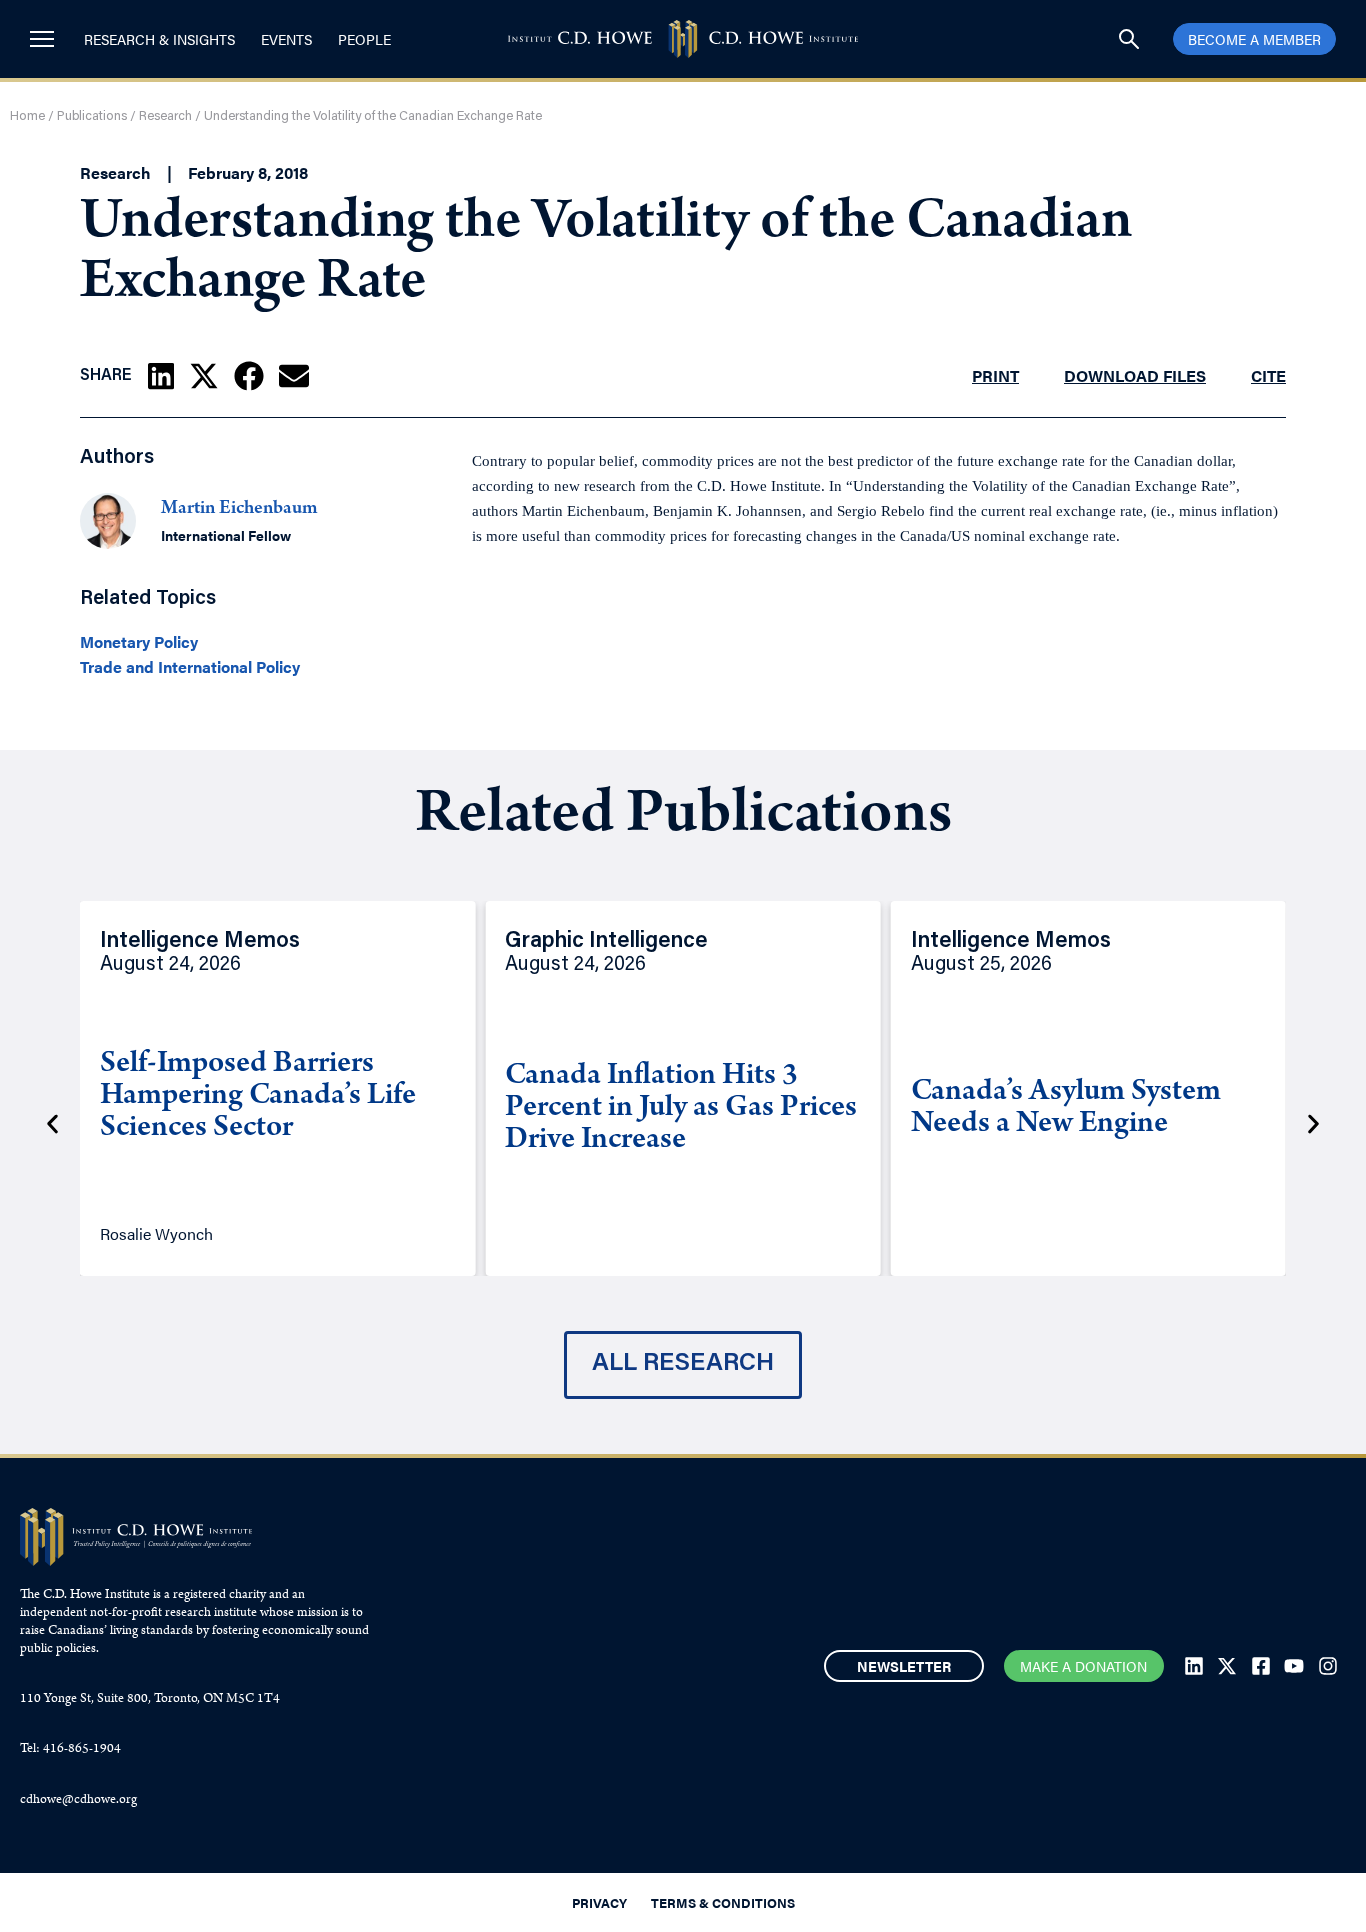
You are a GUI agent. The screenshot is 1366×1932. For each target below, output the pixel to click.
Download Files (1135, 375)
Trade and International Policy (190, 667)
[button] (161, 376)
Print (995, 375)
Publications (92, 116)
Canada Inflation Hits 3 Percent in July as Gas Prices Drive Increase (681, 1109)
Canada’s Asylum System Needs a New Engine (1066, 1109)
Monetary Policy (139, 642)
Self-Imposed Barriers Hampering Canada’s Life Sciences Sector (258, 1097)
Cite (1268, 375)
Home (27, 116)
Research (165, 116)
